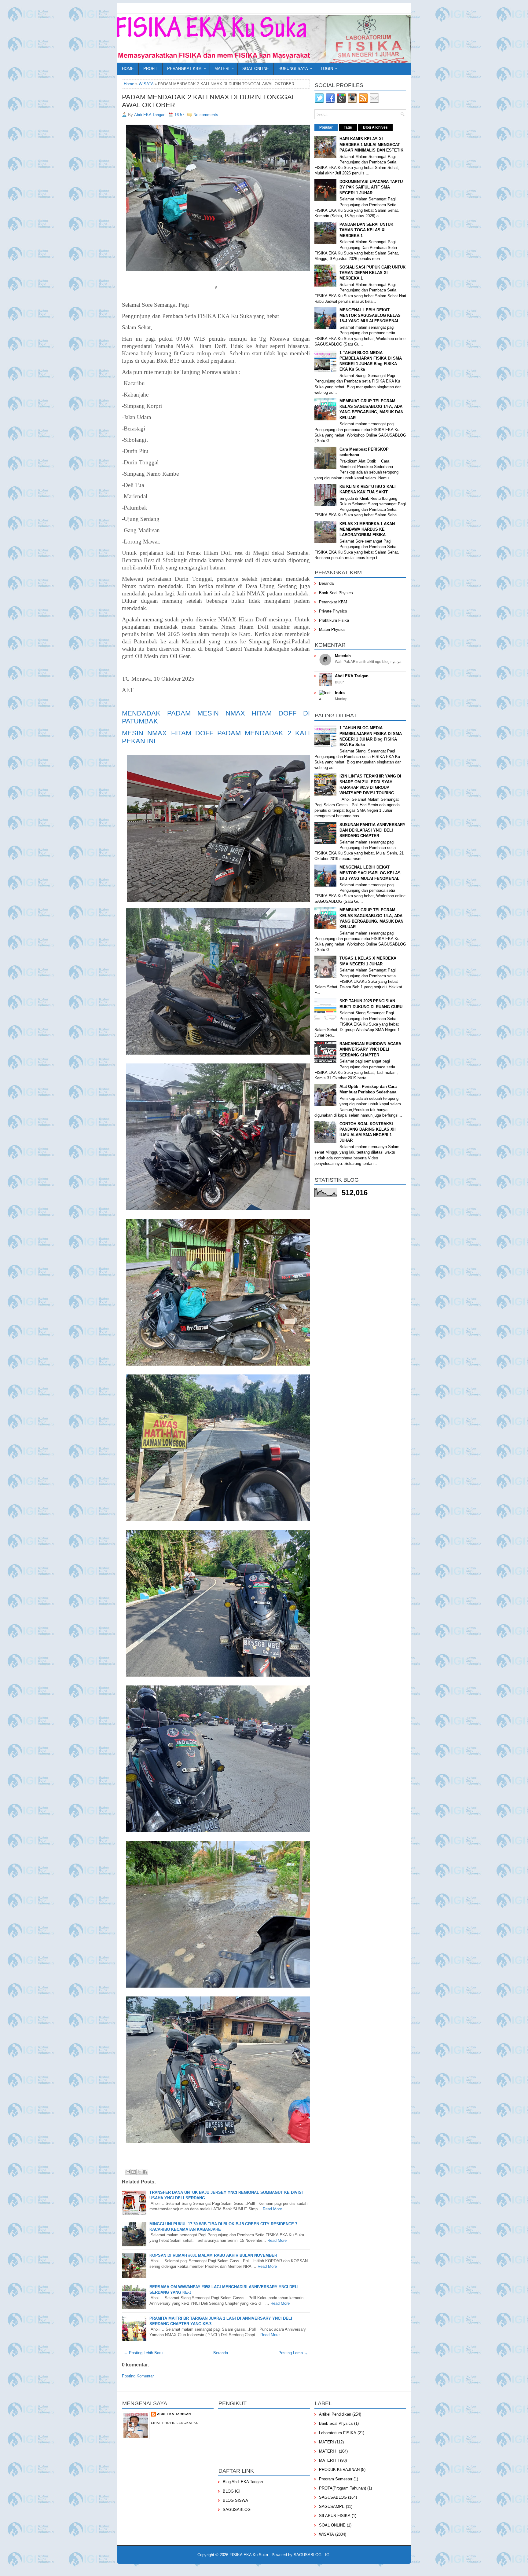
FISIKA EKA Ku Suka (249, 2555)
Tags (348, 127)
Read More (272, 2209)
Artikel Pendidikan (335, 2414)
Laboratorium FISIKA (338, 2433)
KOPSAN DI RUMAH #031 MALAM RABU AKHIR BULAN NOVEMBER (213, 2255)
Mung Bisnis (341, 2569)
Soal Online (256, 69)
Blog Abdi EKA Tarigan (243, 2482)
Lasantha (233, 2569)
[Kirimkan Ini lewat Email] (128, 2172)
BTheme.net (302, 2569)
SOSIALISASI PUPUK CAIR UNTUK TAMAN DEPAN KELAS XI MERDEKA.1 (372, 273)
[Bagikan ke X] (139, 2172)
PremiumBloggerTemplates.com (267, 2569)
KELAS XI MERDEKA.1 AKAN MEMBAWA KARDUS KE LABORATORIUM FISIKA (367, 529)
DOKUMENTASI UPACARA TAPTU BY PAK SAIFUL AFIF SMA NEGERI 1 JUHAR (371, 187)
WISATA (146, 84)
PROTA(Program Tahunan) (343, 2488)
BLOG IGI (232, 2491)
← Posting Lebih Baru (143, 2353)
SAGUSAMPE (332, 2506)
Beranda (221, 2353)
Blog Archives (375, 127)
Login (329, 68)
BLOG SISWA (235, 2500)
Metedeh (343, 656)
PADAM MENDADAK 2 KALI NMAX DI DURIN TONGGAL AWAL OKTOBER (209, 101)
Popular (326, 127)
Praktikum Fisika (334, 620)
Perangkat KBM (186, 68)
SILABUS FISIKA (335, 2516)
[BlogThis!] (134, 2172)
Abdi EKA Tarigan (352, 676)
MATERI (326, 2442)
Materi (224, 68)
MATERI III (329, 2460)
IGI (328, 2555)
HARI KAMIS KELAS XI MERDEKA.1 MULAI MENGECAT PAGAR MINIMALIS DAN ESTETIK (371, 144)
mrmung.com (362, 2569)
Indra (340, 693)
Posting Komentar (138, 2376)
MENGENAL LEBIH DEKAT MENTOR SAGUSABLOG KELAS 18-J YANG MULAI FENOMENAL (370, 315)
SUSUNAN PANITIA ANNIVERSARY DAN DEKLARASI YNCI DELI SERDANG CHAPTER (372, 830)
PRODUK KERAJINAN (339, 2470)
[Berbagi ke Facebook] (145, 2172)
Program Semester (336, 2479)
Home (128, 69)
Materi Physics (332, 629)
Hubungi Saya (295, 68)
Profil (150, 69)
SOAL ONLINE (332, 2525)
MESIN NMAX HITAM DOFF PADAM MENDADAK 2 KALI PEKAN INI (216, 737)
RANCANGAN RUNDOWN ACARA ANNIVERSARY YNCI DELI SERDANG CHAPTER (370, 1049)
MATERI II (328, 2451)
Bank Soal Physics (336, 593)
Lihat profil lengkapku (175, 2423)
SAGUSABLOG (237, 2510)
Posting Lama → (293, 2353)
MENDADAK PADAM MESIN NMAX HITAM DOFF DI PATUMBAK (216, 717)
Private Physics (333, 611)
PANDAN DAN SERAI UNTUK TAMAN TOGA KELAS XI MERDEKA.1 (366, 230)
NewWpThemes (184, 2569)
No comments (206, 115)
